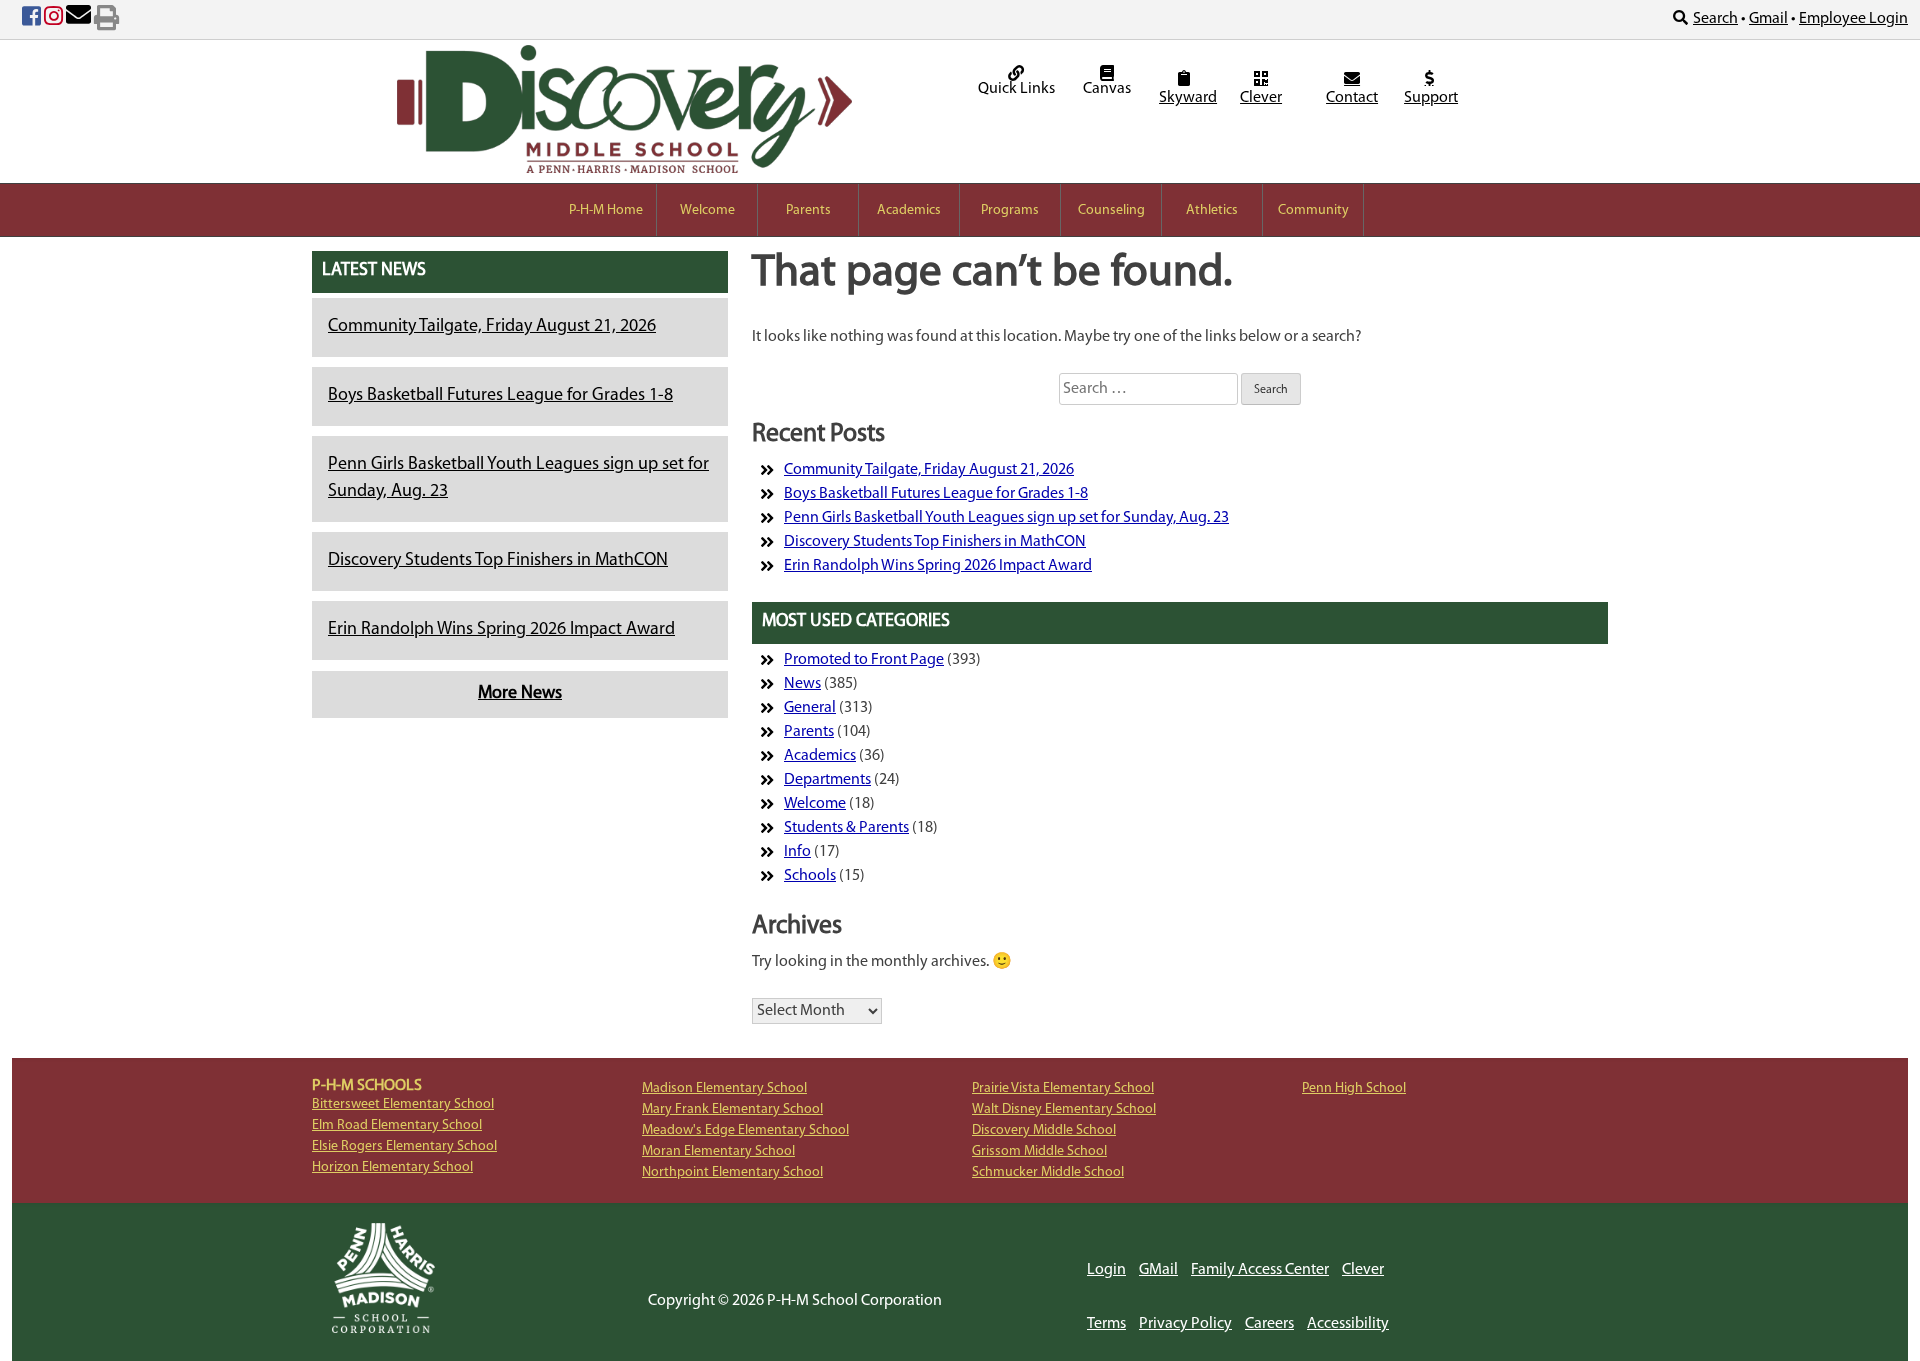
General (810, 708)
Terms (1106, 1324)
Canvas (1107, 89)
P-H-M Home (606, 210)
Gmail (1768, 19)
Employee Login (1853, 19)
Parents (808, 210)
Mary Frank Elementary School (732, 1109)
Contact (1352, 98)
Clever (1261, 98)
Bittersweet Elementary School (403, 1104)
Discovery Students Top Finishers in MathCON (498, 561)
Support (1431, 98)
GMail (1158, 1270)
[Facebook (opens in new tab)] (31, 20)
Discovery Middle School (1044, 1130)
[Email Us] (78, 20)
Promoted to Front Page (864, 660)
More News (520, 694)
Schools (810, 876)
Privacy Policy (1185, 1324)
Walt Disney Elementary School (1064, 1109)
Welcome (707, 210)
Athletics (1212, 210)
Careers (1269, 1324)
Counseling (1111, 210)
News (802, 684)
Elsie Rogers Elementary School (404, 1146)
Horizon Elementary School (392, 1167)
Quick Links (1016, 89)
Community (1313, 210)
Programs (1010, 210)
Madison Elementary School (724, 1088)
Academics (909, 210)
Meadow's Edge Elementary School (745, 1130)
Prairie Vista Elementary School (1063, 1088)
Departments (827, 780)
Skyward (1186, 98)
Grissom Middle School (1039, 1151)
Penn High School (1354, 1088)
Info (797, 852)
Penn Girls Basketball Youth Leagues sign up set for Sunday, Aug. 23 (1006, 518)
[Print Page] (106, 20)
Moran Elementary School (718, 1151)
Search (1715, 19)
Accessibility (1348, 1324)
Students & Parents (846, 828)
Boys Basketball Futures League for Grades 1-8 (500, 396)
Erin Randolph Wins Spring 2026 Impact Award (501, 630)
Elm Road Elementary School (397, 1125)
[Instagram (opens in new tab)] (53, 20)
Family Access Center (1260, 1270)
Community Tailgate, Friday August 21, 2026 (492, 327)
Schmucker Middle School (1048, 1172)
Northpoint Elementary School (732, 1172)
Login (1106, 1270)
